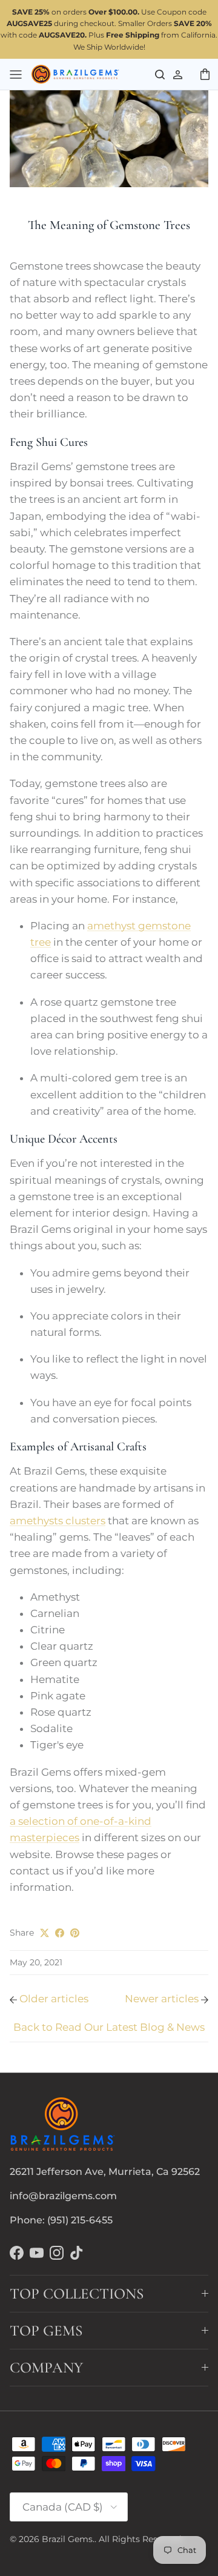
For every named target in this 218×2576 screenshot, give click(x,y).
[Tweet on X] (45, 1933)
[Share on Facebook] (60, 1933)
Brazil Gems (67, 2539)
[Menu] (16, 74)
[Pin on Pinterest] (75, 1933)
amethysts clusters (58, 1521)
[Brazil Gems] (75, 75)
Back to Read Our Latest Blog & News (109, 2027)
